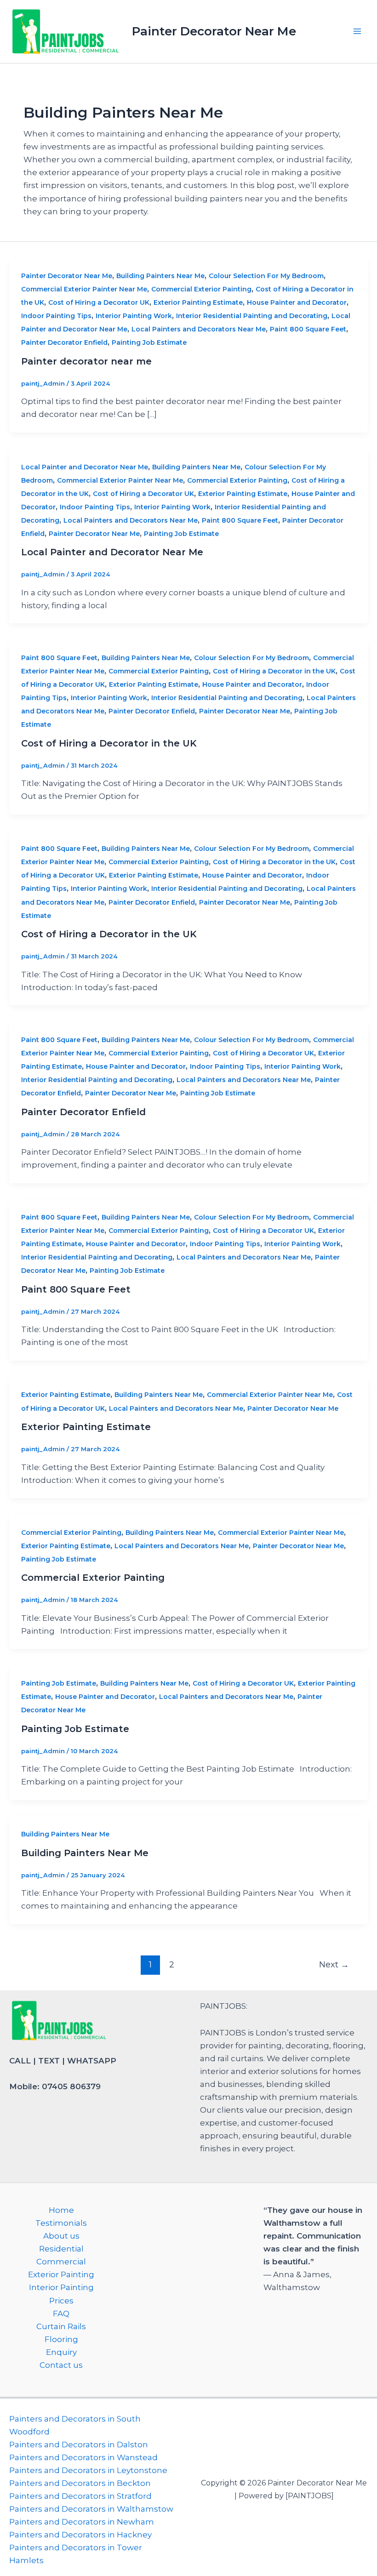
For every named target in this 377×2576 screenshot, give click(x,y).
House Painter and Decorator (297, 302)
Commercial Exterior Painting (201, 289)
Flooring (61, 2339)
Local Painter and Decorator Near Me (85, 467)
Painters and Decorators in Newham (82, 2522)
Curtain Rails (61, 2326)
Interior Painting (61, 2287)
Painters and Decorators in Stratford (80, 2496)
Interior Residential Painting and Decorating (252, 316)
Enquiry (61, 2352)
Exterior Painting (61, 2274)
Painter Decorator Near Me (214, 31)
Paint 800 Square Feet (308, 329)
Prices (61, 2301)
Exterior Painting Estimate (198, 302)
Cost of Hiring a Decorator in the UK (274, 671)
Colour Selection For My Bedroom (266, 276)
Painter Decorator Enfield (64, 342)
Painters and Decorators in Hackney (80, 2535)
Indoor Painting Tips (56, 316)
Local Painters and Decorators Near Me (199, 329)
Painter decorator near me (86, 361)
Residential (61, 2249)
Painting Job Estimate (149, 342)
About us (61, 2236)
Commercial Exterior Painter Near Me (84, 289)
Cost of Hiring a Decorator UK (99, 302)
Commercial (61, 2262)
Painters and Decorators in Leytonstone (88, 2470)
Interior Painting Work (134, 316)
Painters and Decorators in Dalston (79, 2445)
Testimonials (61, 2223)
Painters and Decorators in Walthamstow (91, 2509)
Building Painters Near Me (160, 276)
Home (61, 2210)
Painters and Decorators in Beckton (80, 2483)
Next (334, 1964)
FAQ (61, 2314)
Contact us (61, 2365)
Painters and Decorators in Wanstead (83, 2457)
